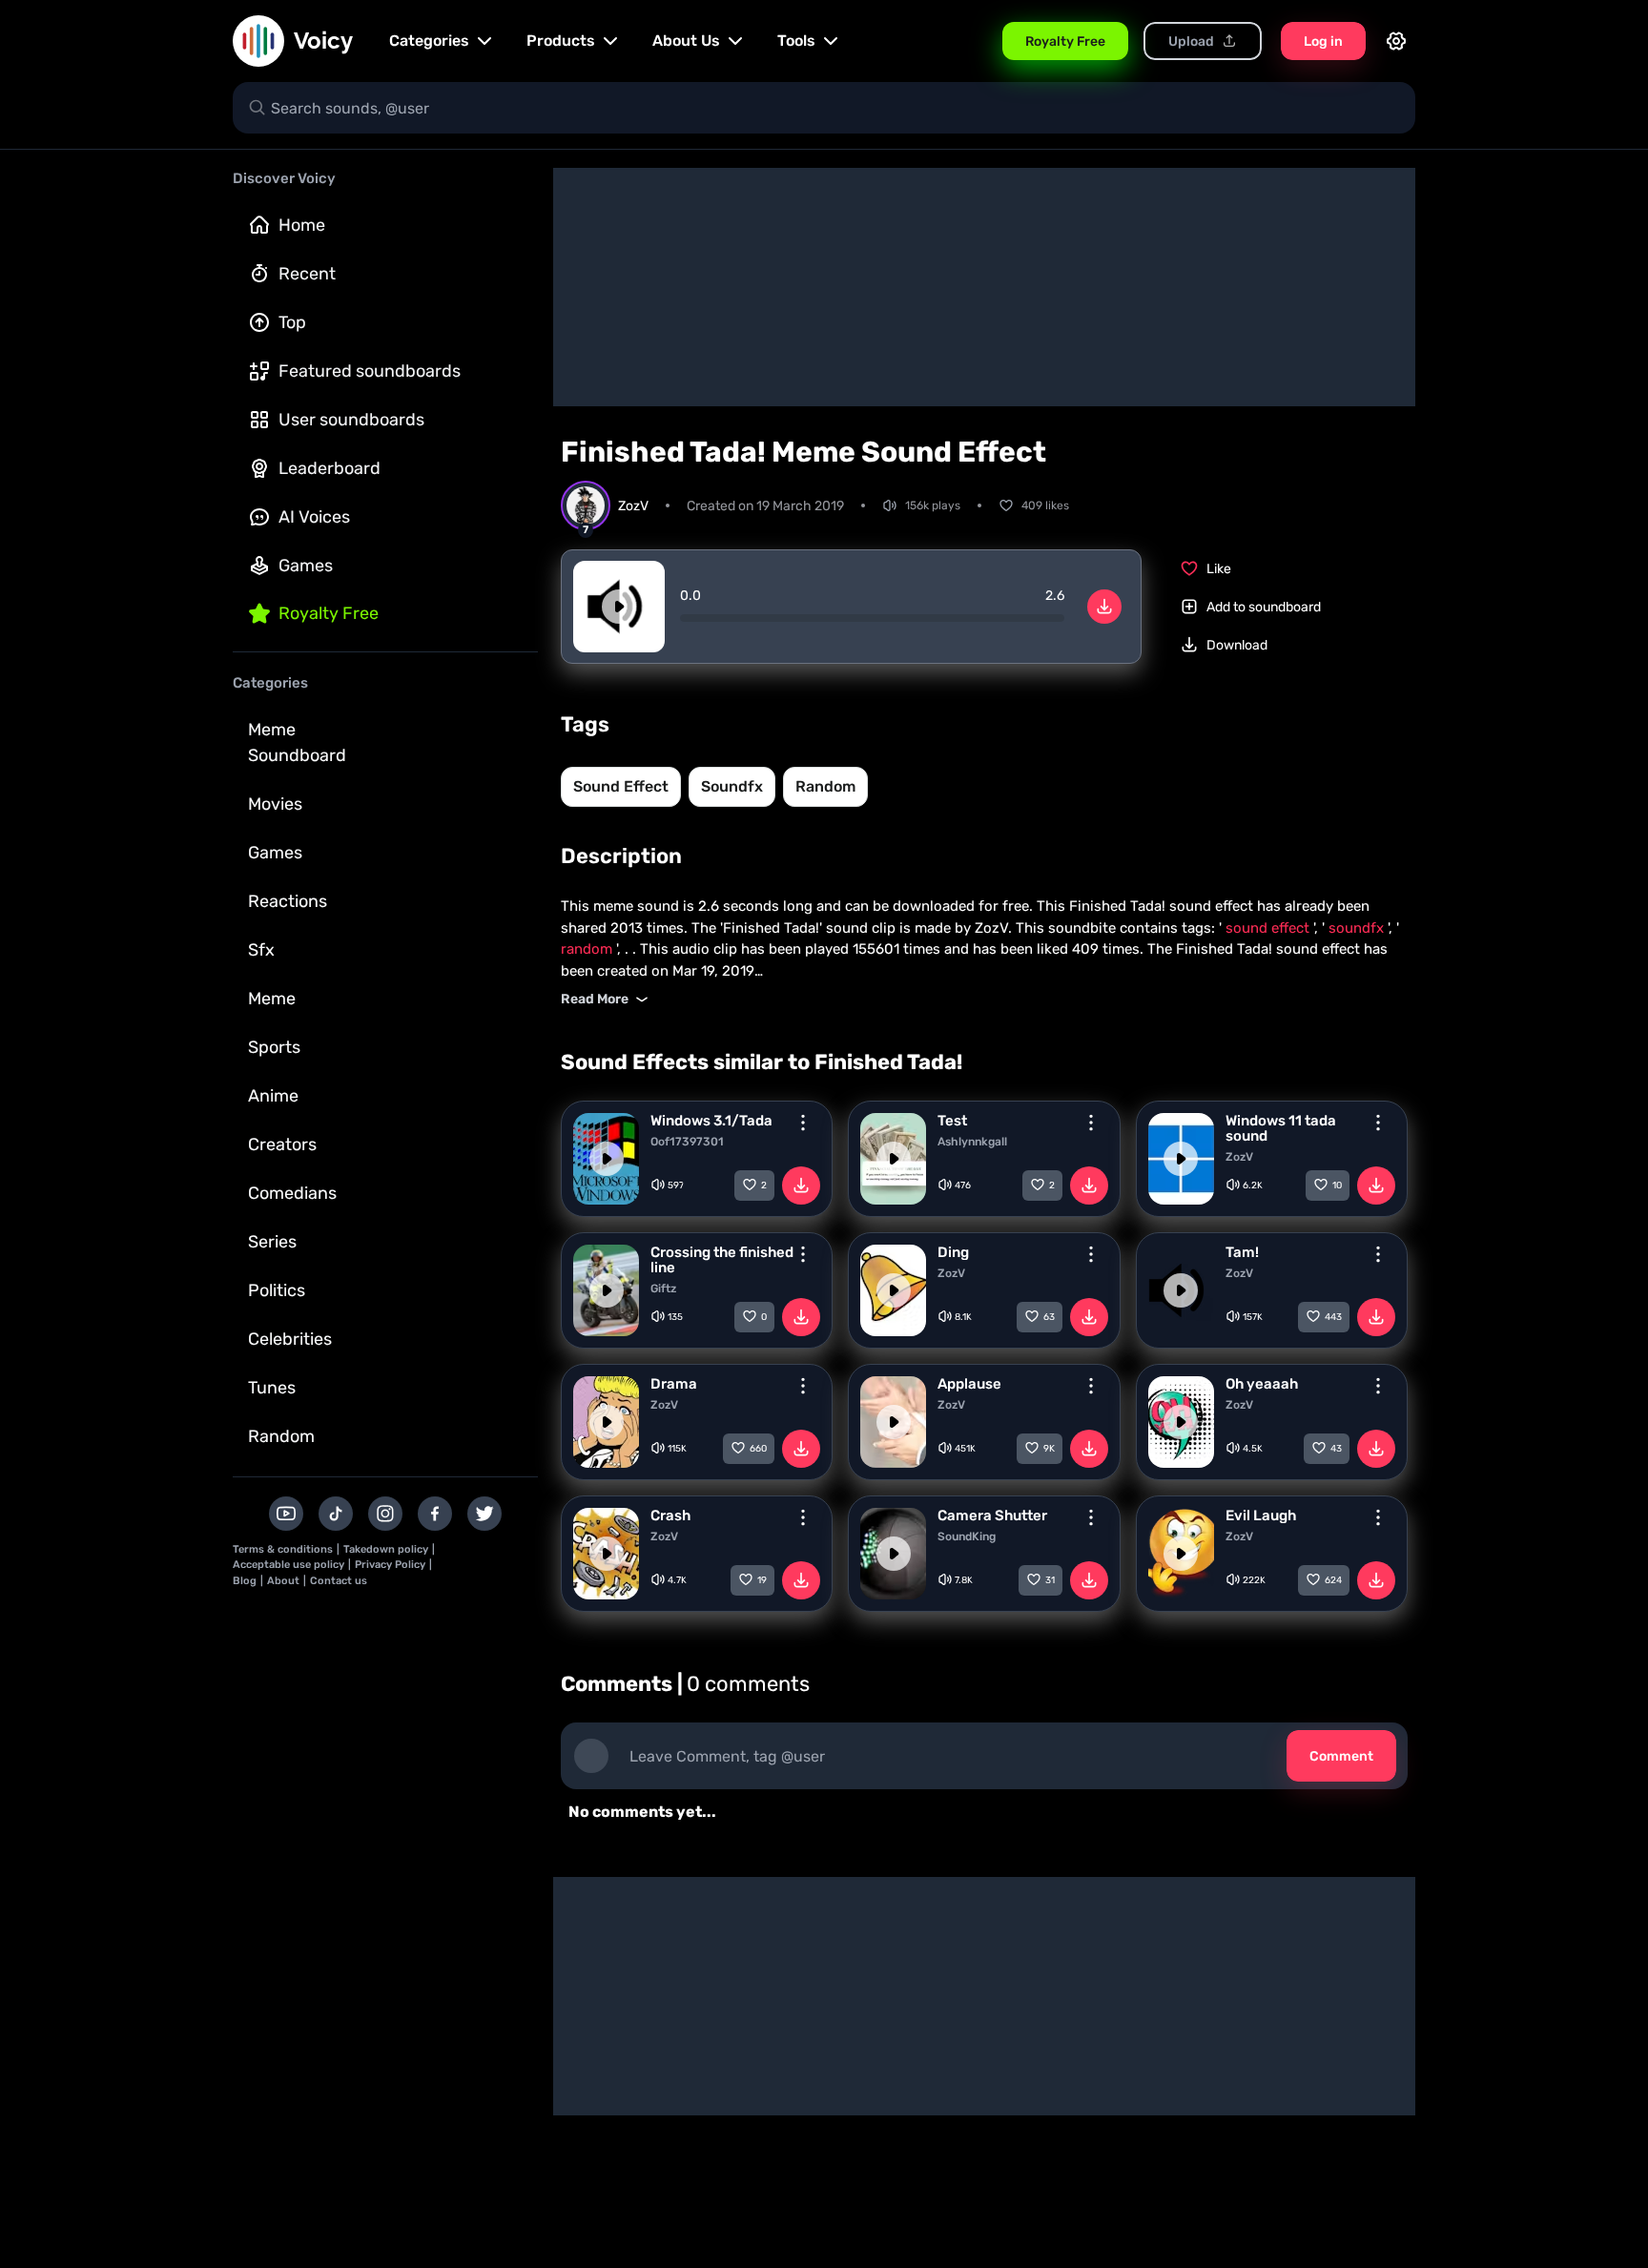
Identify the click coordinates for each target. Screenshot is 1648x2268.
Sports (274, 1047)
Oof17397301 (687, 1142)
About (283, 1581)
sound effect (621, 786)
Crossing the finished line (722, 1260)
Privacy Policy (390, 1565)
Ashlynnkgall (972, 1142)
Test (952, 1121)
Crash (670, 1515)
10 (1337, 1186)
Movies (275, 804)
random (825, 786)
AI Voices (314, 517)
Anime (273, 1096)
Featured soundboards (370, 371)
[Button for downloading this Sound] (801, 1186)
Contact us (339, 1581)
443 (1333, 1317)
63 (1049, 1317)
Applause (969, 1384)
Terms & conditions (283, 1549)
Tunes (272, 1388)
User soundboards (351, 420)
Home (302, 225)
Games (306, 566)
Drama (674, 1384)
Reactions (288, 901)
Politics (277, 1290)
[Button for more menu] (803, 1123)
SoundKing (967, 1536)
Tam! (1242, 1252)
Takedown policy (386, 1549)
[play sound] (619, 607)
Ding (953, 1252)
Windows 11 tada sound (1281, 1128)
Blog (245, 1581)
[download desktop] (1104, 607)
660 (758, 1449)
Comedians (292, 1193)
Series (272, 1242)
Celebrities (290, 1339)
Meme (272, 999)
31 (1050, 1580)
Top (292, 322)
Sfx (261, 950)
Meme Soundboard (297, 742)
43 (1336, 1449)
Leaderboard (330, 468)
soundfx (732, 786)
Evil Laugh (1261, 1515)
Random (281, 1436)
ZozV (1239, 1157)
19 (762, 1580)
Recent (307, 274)
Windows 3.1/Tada (711, 1121)
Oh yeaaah (1262, 1384)
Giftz (663, 1289)
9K (1049, 1449)
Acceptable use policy (288, 1565)
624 (1333, 1580)
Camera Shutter (992, 1515)
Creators (282, 1144)
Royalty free (329, 613)
